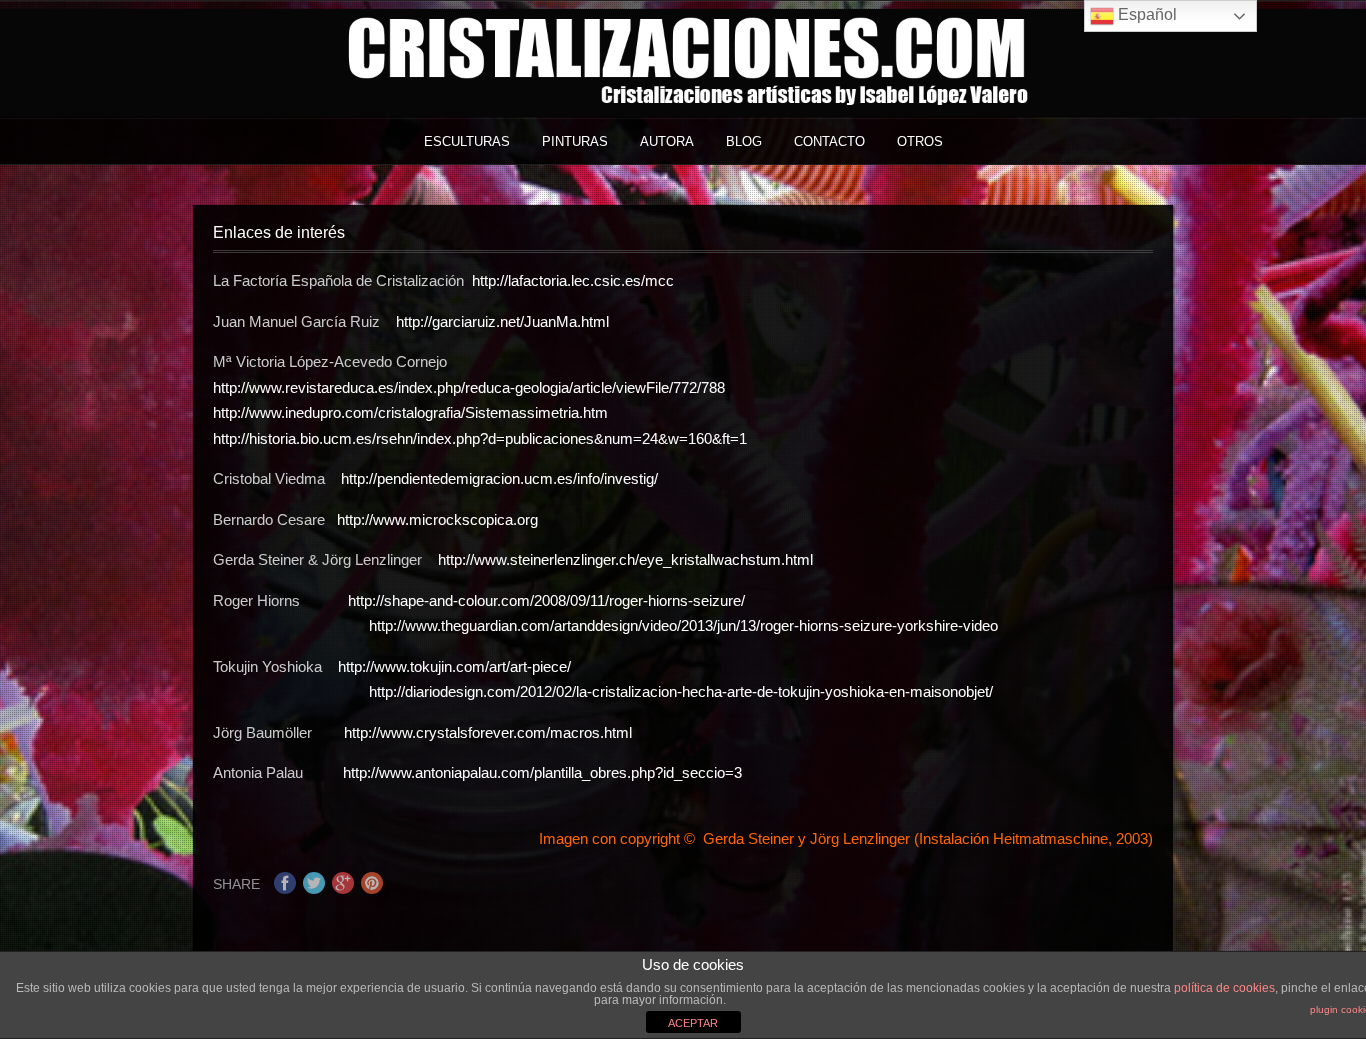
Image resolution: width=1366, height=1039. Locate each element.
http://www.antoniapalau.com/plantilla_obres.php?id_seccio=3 (542, 772)
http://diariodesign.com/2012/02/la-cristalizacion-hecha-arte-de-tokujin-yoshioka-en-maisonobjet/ (605, 691)
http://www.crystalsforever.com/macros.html (488, 732)
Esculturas (467, 141)
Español (1145, 14)
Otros (920, 141)
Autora (667, 141)
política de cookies (1224, 988)
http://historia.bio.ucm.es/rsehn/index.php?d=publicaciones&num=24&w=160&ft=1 (480, 438)
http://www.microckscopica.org (437, 519)
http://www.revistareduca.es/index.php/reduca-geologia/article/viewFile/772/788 (469, 387)
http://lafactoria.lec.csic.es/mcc (573, 280)
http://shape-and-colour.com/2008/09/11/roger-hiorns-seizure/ (546, 600)
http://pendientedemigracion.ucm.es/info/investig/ (499, 478)
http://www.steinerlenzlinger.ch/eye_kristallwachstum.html (625, 559)
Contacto (829, 141)
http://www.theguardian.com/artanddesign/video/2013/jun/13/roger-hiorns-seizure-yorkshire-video (683, 625)
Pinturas (575, 141)
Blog (744, 141)
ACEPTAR (693, 1023)
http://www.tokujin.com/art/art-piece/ (456, 666)
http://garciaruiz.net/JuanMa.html (502, 321)
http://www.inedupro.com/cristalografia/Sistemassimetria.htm (410, 412)
